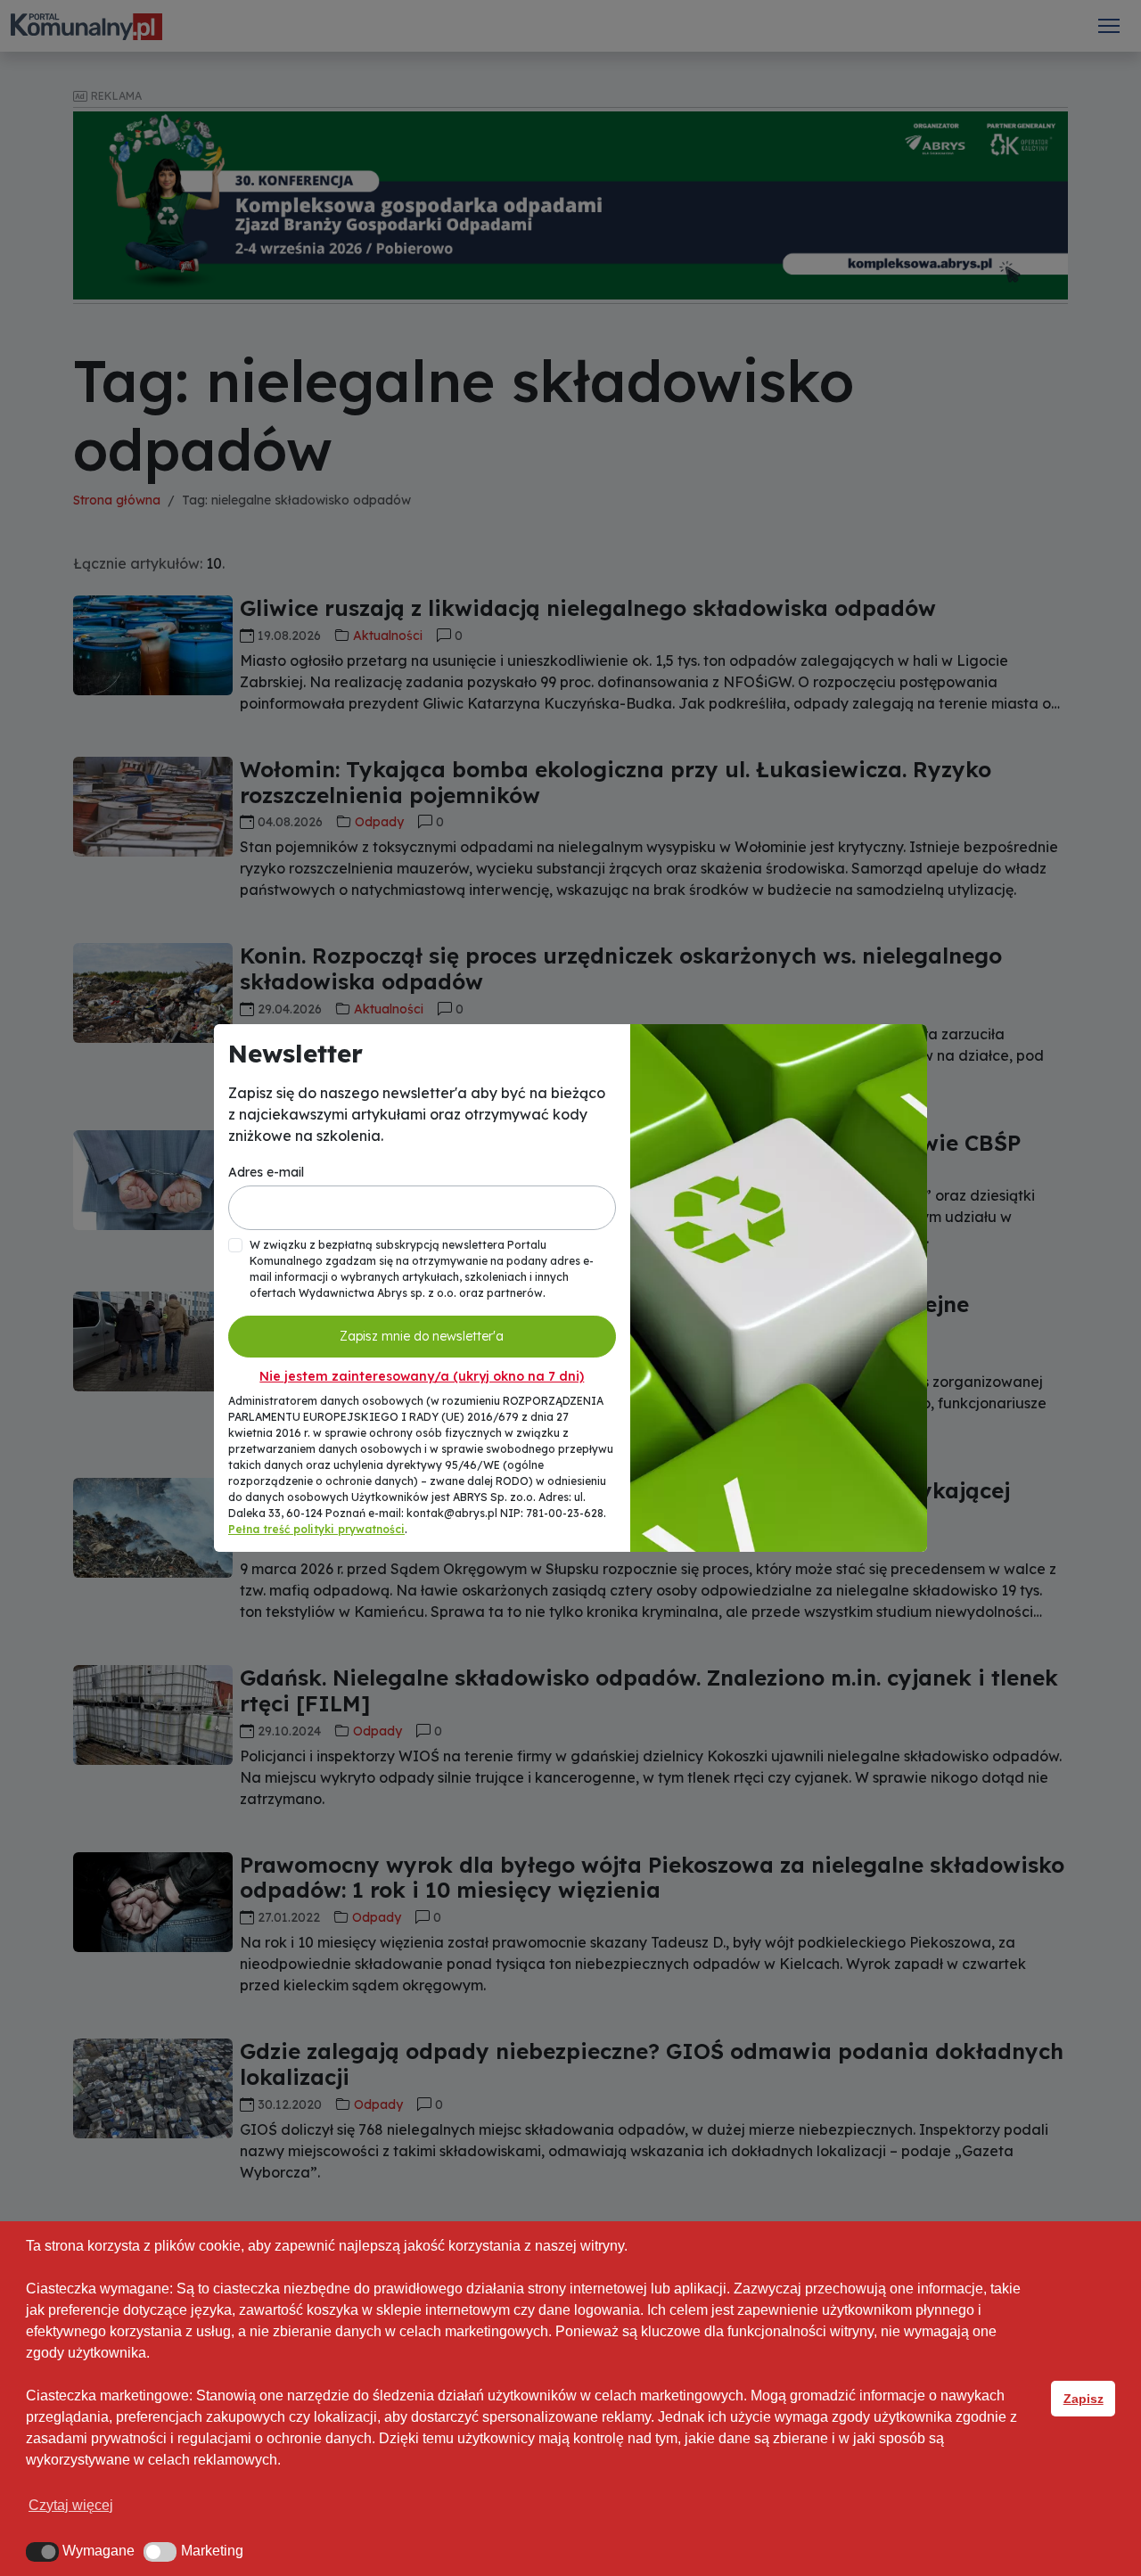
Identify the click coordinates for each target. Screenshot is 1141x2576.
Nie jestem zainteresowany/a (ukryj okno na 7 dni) (422, 1376)
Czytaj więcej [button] (71, 2505)
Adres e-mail (266, 1172)
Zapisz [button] (1084, 2399)
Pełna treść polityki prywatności (316, 1529)
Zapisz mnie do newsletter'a (422, 1336)
